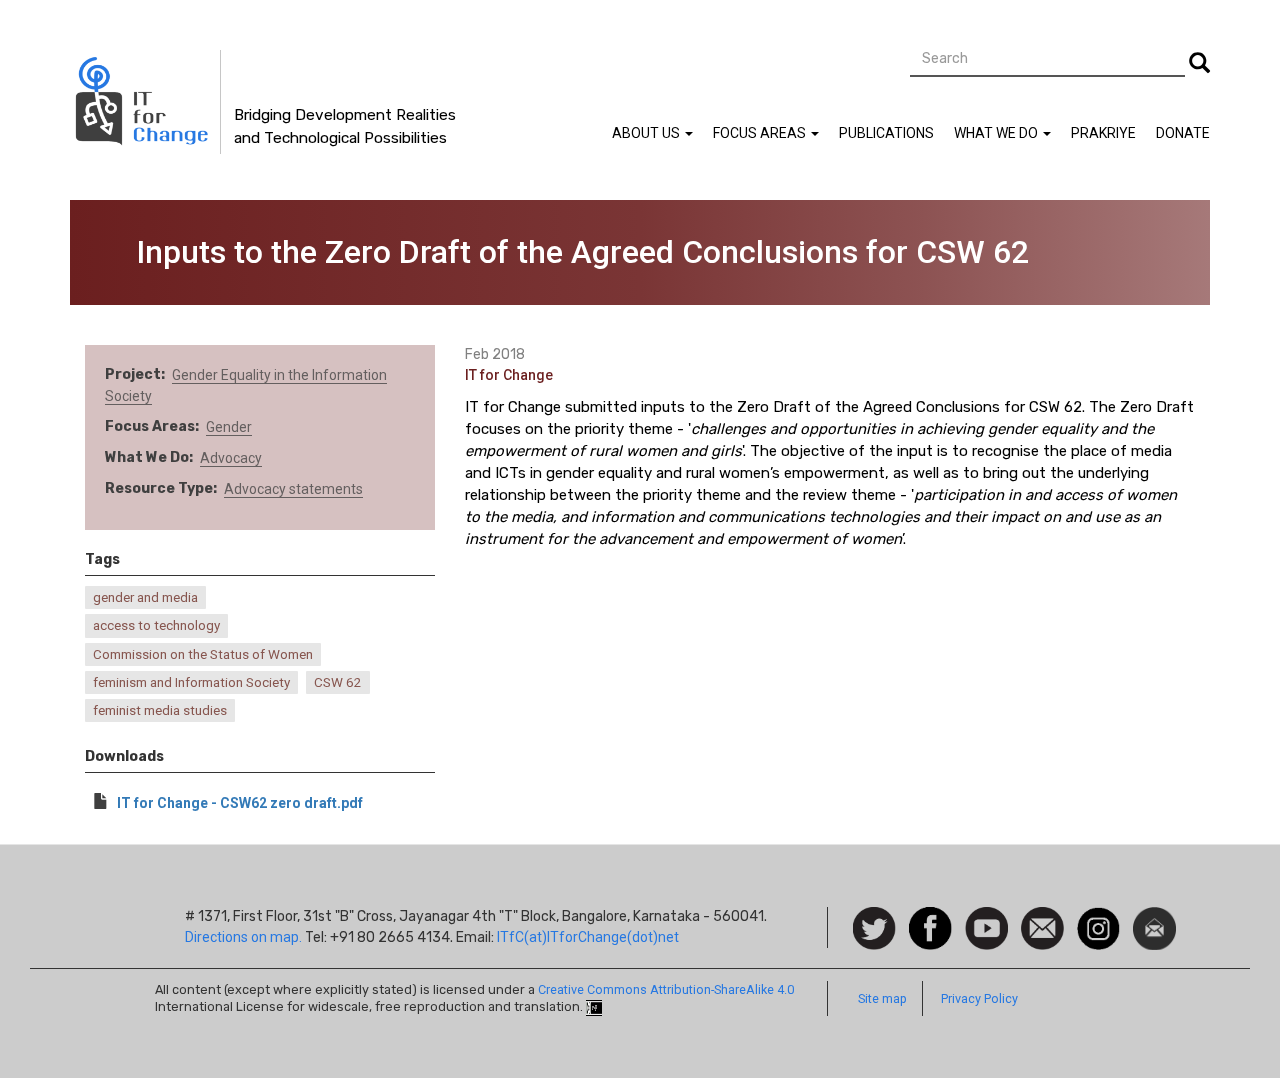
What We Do (997, 133)
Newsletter (1154, 917)
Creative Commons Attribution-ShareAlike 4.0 (666, 989)
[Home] (145, 102)
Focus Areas (761, 133)
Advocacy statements (293, 489)
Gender (229, 427)
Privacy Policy (979, 998)
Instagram (1098, 917)
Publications (886, 133)
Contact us (1042, 927)
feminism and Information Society (191, 682)
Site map (882, 998)
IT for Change (509, 375)
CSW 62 (338, 682)
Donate (1183, 133)
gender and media (145, 597)
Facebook (930, 917)
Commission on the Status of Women (203, 654)
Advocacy (231, 458)
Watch (985, 917)
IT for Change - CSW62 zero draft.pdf (240, 803)
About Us (647, 133)
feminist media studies (160, 710)
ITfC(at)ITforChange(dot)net (588, 937)
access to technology (156, 625)
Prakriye (1103, 133)
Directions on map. (243, 937)
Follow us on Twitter (874, 929)
